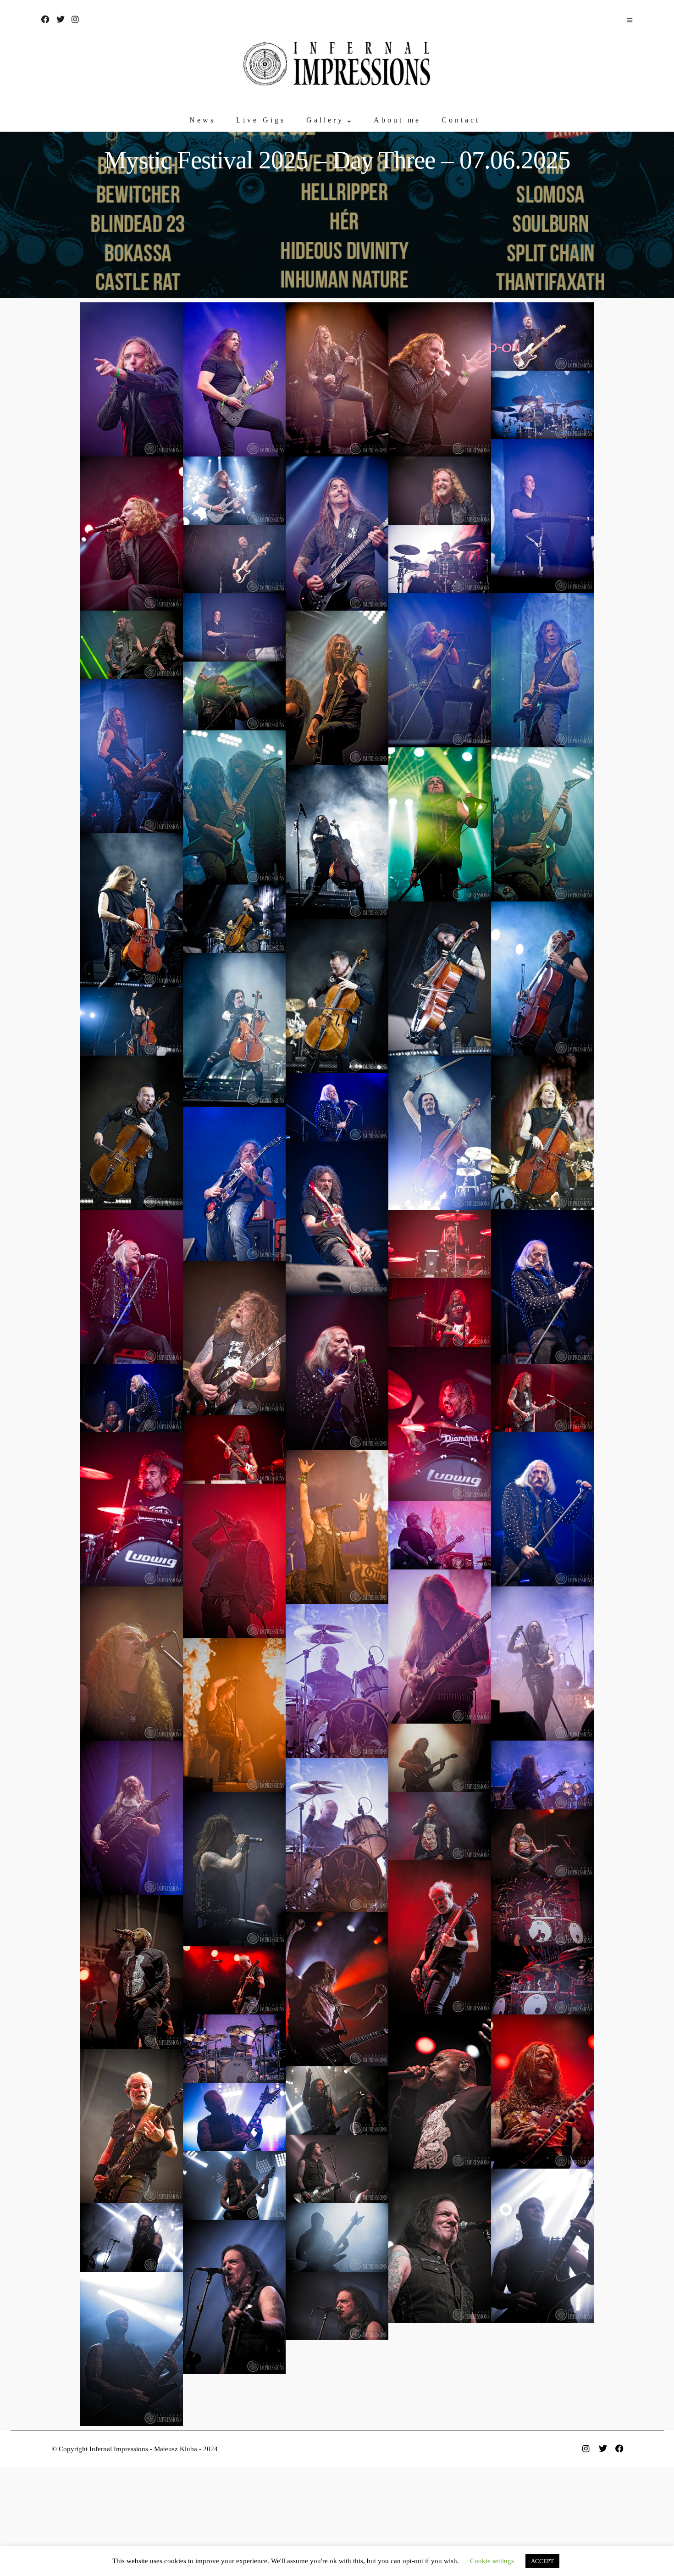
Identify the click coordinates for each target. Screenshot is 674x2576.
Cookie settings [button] (492, 2561)
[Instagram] (75, 19)
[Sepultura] (440, 1826)
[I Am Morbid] (337, 2100)
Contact (461, 120)
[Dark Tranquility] (132, 379)
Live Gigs (261, 120)
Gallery (325, 120)
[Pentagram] (337, 1107)
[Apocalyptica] (337, 842)
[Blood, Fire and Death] (337, 1527)
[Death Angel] (440, 670)
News (202, 120)
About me (397, 120)
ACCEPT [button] (542, 2561)
